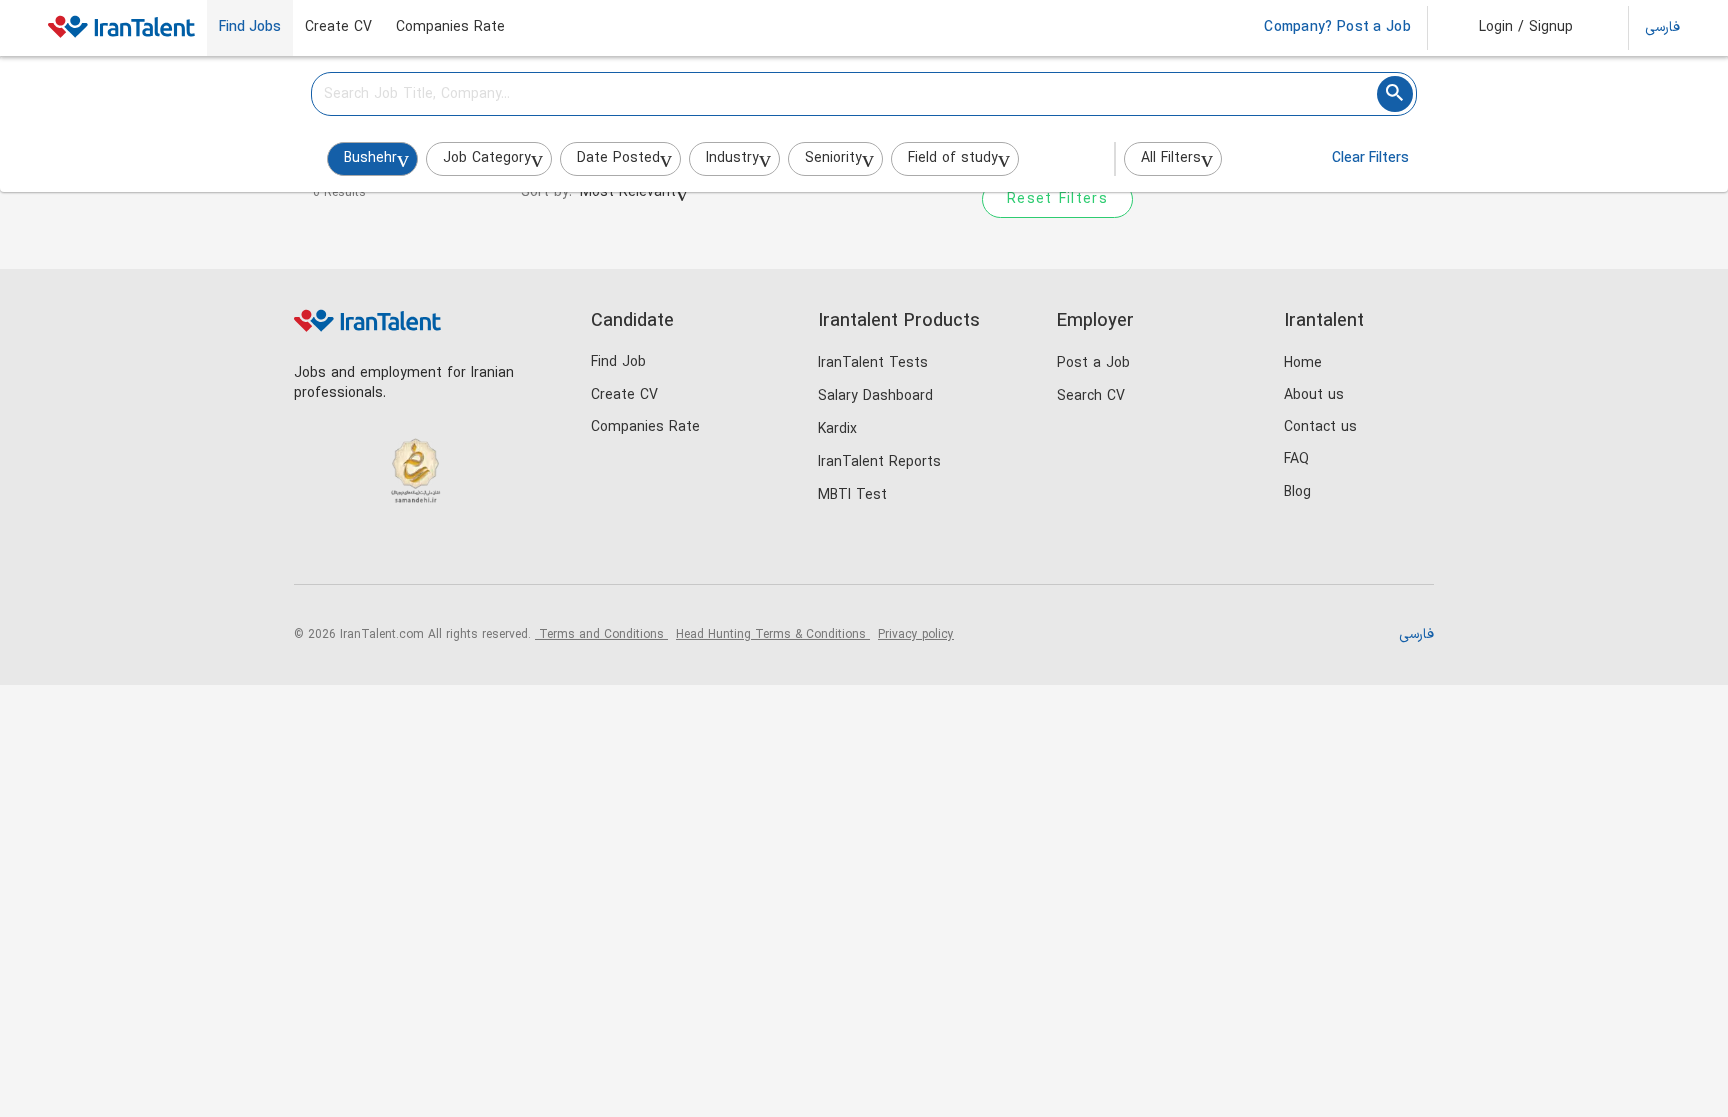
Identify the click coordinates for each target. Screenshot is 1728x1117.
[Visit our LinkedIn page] (314, 550)
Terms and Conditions (601, 635)
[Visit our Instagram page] (355, 550)
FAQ (1296, 459)
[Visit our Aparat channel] (478, 550)
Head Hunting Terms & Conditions (773, 635)
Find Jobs (250, 28)
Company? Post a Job (1337, 28)
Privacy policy (916, 635)
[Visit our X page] (396, 550)
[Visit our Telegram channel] (437, 550)
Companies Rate (450, 28)
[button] (1512, 28)
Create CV (338, 28)
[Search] (1395, 94)
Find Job (618, 362)
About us (1314, 395)
